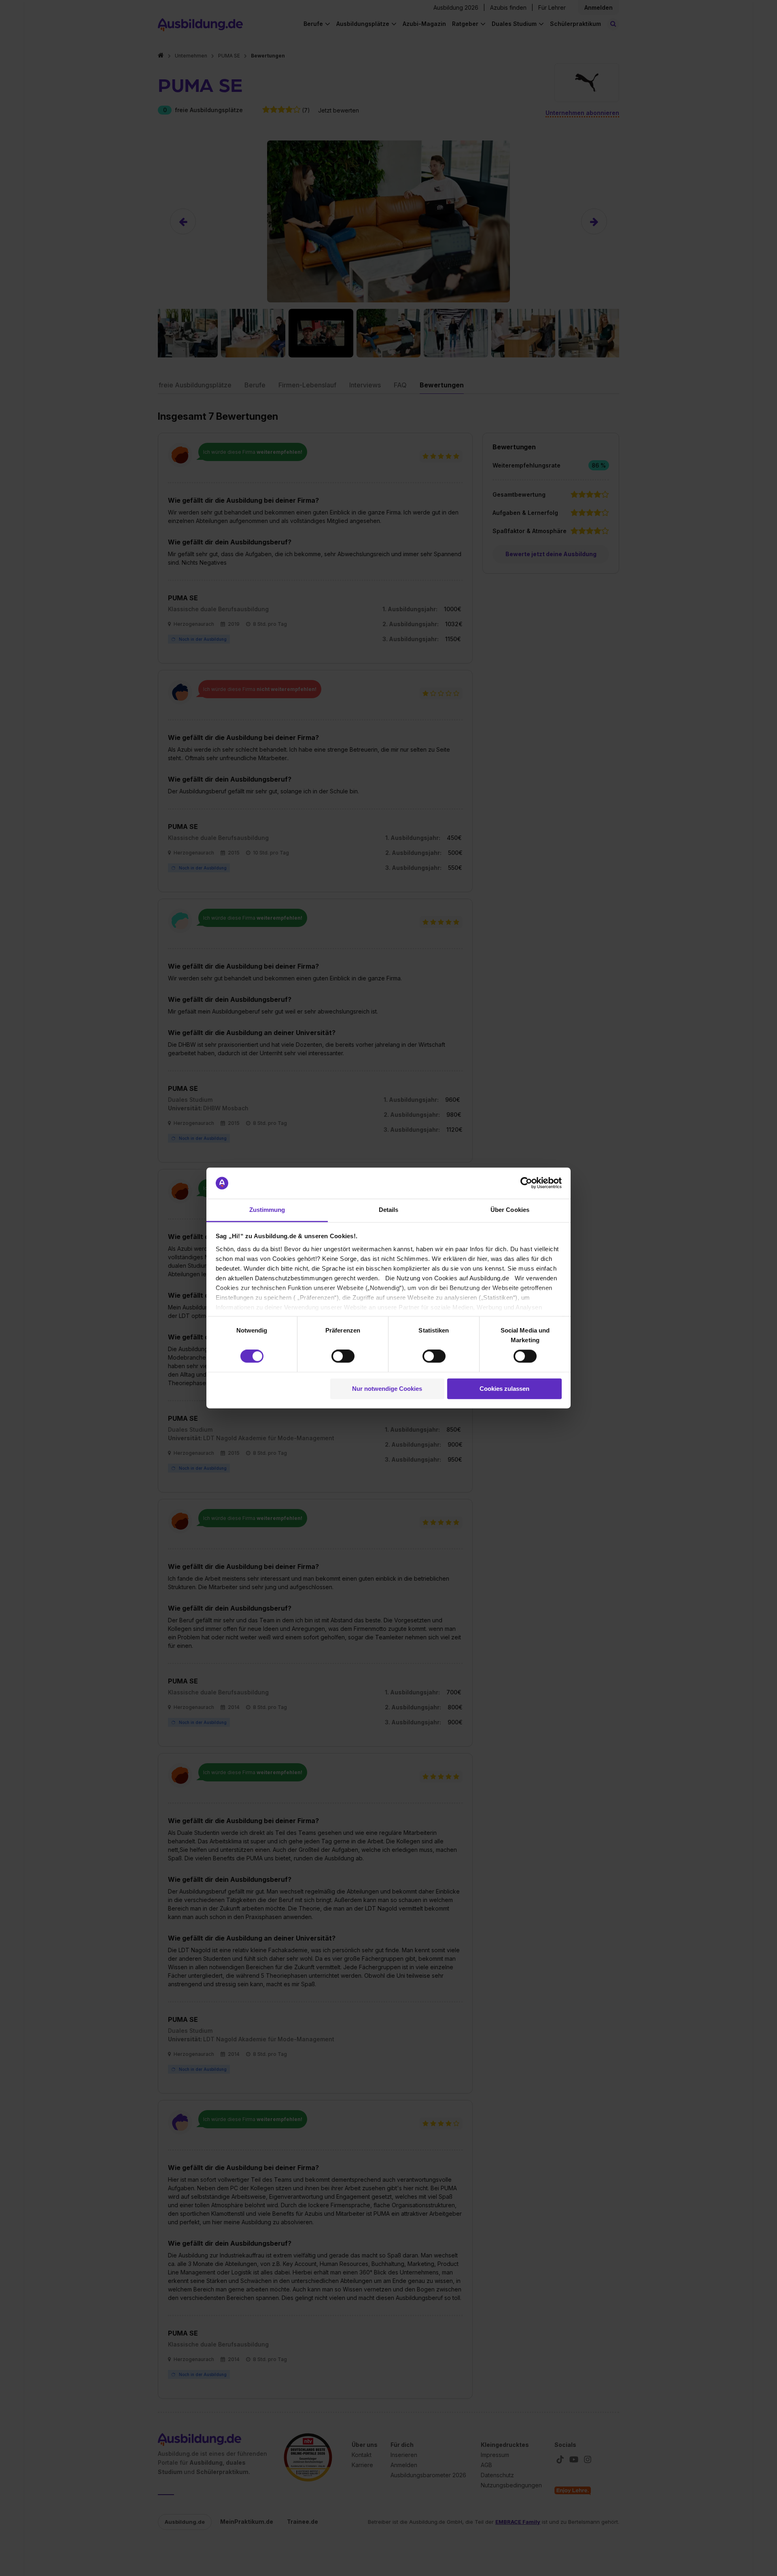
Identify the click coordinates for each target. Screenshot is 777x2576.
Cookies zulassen (504, 1389)
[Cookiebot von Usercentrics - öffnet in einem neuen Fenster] (526, 1183)
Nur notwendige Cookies (387, 1389)
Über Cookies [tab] (510, 1210)
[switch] (343, 1356)
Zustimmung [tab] (267, 1210)
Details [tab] (389, 1210)
